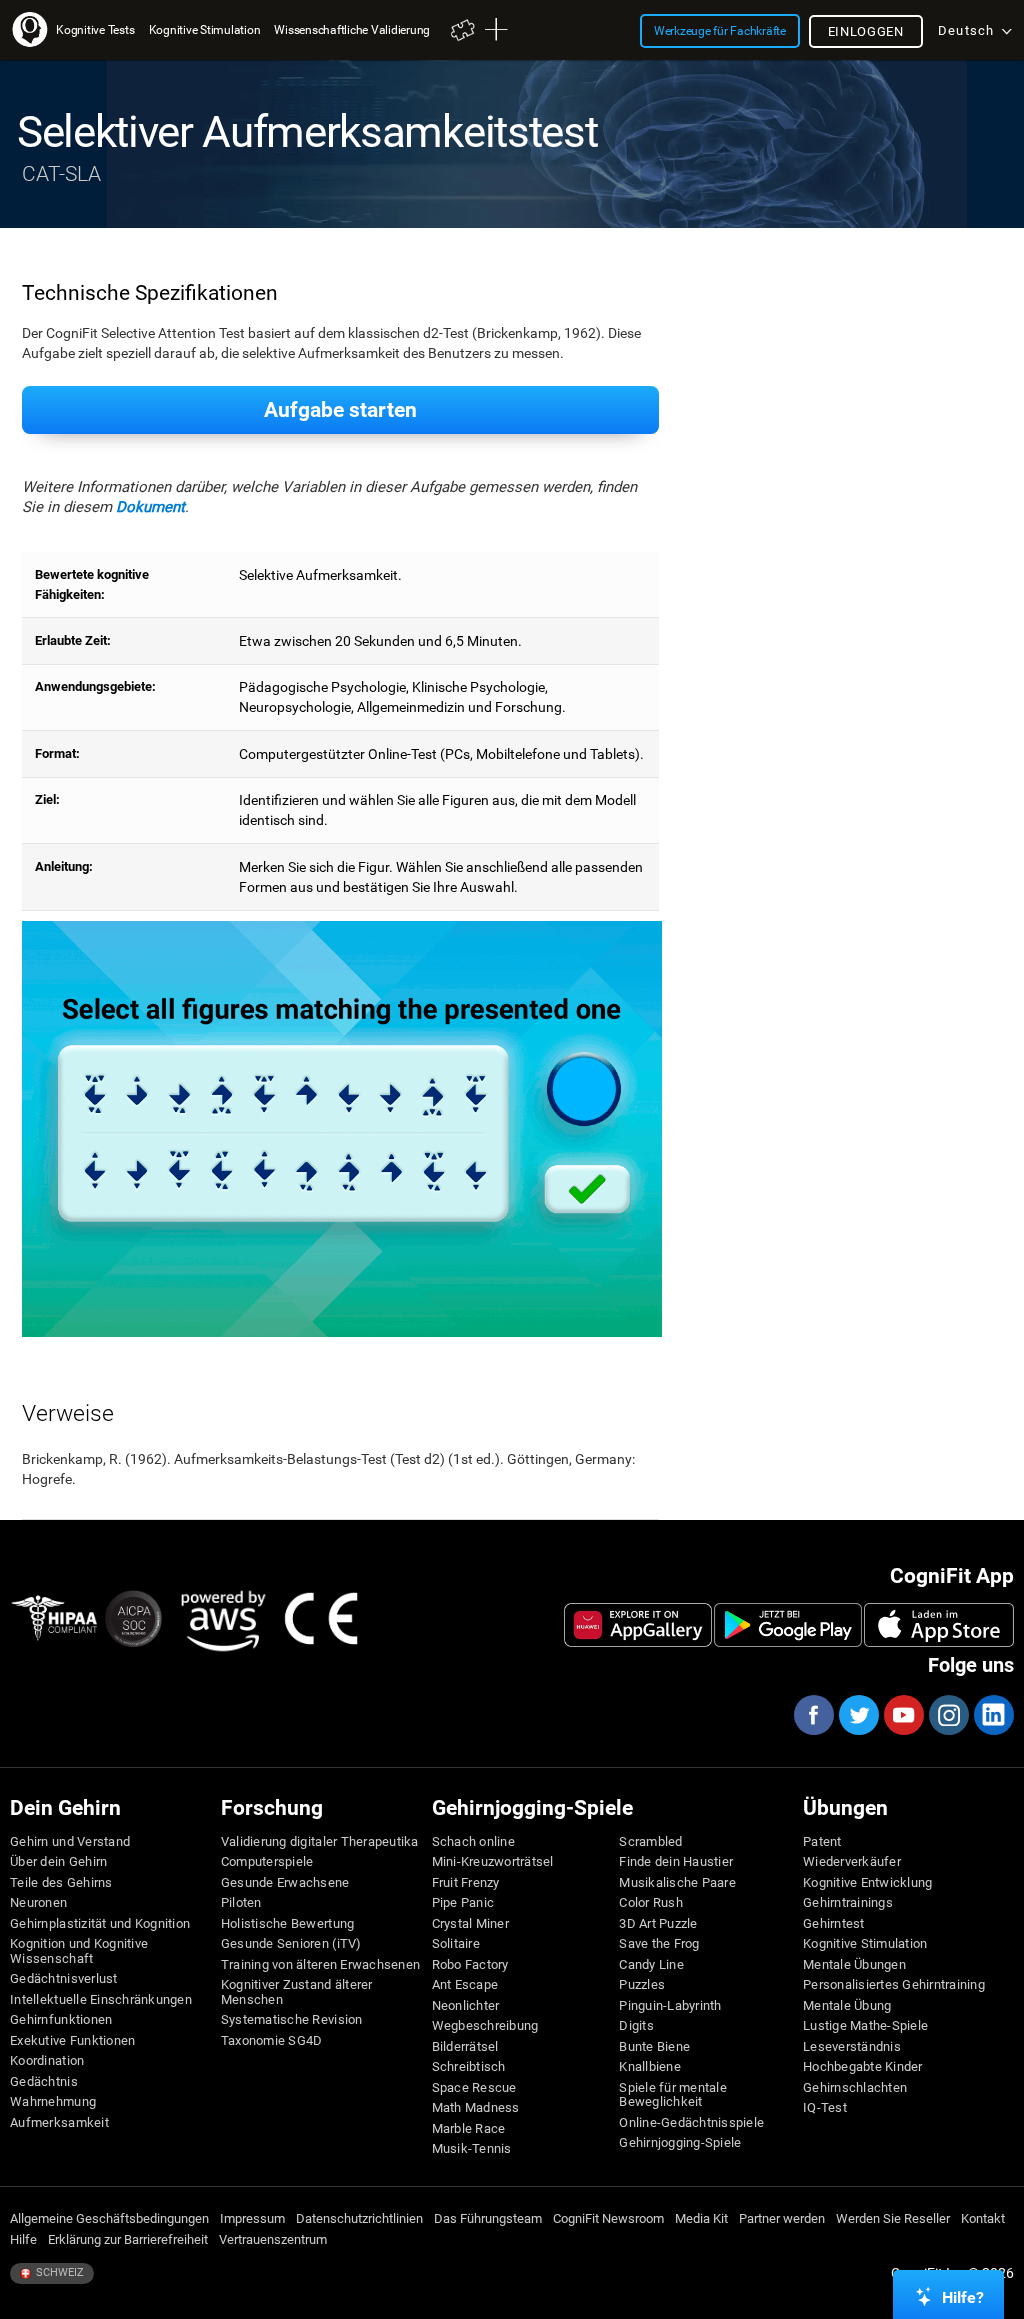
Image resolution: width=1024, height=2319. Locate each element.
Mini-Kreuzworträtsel (493, 1862)
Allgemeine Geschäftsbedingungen (109, 2219)
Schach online (473, 1842)
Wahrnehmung (53, 2102)
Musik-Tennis (472, 2149)
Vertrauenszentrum (273, 2240)
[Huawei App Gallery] (638, 1625)
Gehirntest (834, 1924)
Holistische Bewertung (287, 1924)
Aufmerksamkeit (59, 2123)
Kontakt (983, 2219)
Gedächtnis (44, 2082)
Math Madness (476, 2108)
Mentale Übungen (854, 1965)
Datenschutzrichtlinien (359, 2219)
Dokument (150, 507)
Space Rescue (474, 2088)
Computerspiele (267, 1862)
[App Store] (939, 1625)
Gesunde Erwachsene (285, 1883)
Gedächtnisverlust (63, 1979)
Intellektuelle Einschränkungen (101, 2000)
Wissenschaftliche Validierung (352, 29)
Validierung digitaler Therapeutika (320, 1842)
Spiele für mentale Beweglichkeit (673, 2095)
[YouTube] (903, 1715)
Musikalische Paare (677, 1883)
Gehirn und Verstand (70, 1842)
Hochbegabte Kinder (863, 2067)
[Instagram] (948, 1715)
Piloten (241, 1903)
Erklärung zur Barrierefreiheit (128, 2240)
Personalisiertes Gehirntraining (894, 1985)
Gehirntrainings (848, 1903)
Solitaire (456, 1944)
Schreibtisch (469, 2067)
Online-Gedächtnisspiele (691, 2123)
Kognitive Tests (95, 29)
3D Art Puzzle (658, 1924)
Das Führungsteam (488, 2219)
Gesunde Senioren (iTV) (291, 1944)
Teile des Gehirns (61, 1883)
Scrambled (650, 1842)
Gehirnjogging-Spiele (680, 2143)
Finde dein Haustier (676, 1862)
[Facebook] (813, 1715)
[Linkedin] (993, 1715)
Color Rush (651, 1903)
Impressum (252, 2219)
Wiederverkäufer (852, 1862)
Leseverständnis (852, 2047)
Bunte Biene (654, 2047)
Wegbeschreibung (485, 2026)
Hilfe (23, 2240)
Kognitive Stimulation (865, 1944)
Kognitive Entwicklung (867, 1883)
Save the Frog (659, 1944)
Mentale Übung (847, 2006)
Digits (636, 2026)
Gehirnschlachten (855, 2088)
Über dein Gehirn (58, 1862)
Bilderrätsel (465, 2047)
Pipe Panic (463, 1903)
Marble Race (469, 2129)
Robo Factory (470, 1965)
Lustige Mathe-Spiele (865, 2026)
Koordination (47, 2061)
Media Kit (701, 2219)
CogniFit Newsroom (608, 2219)
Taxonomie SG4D (272, 2041)
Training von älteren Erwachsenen (320, 1965)
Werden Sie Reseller (893, 2219)
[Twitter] (858, 1715)
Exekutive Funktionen (72, 2041)
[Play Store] (788, 1625)
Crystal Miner (470, 1924)
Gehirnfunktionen (61, 2020)
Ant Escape (465, 1985)
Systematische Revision (292, 2020)
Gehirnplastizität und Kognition (100, 1924)
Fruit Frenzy (466, 1883)
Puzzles (642, 1985)
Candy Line (651, 1965)
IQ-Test (825, 2108)
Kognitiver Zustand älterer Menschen (297, 1992)
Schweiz (58, 2272)
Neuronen (38, 1903)
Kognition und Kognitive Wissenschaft (79, 1951)
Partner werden (782, 2219)
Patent (822, 1842)
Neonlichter (466, 2006)
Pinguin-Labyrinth (670, 2006)
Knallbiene (650, 2067)
